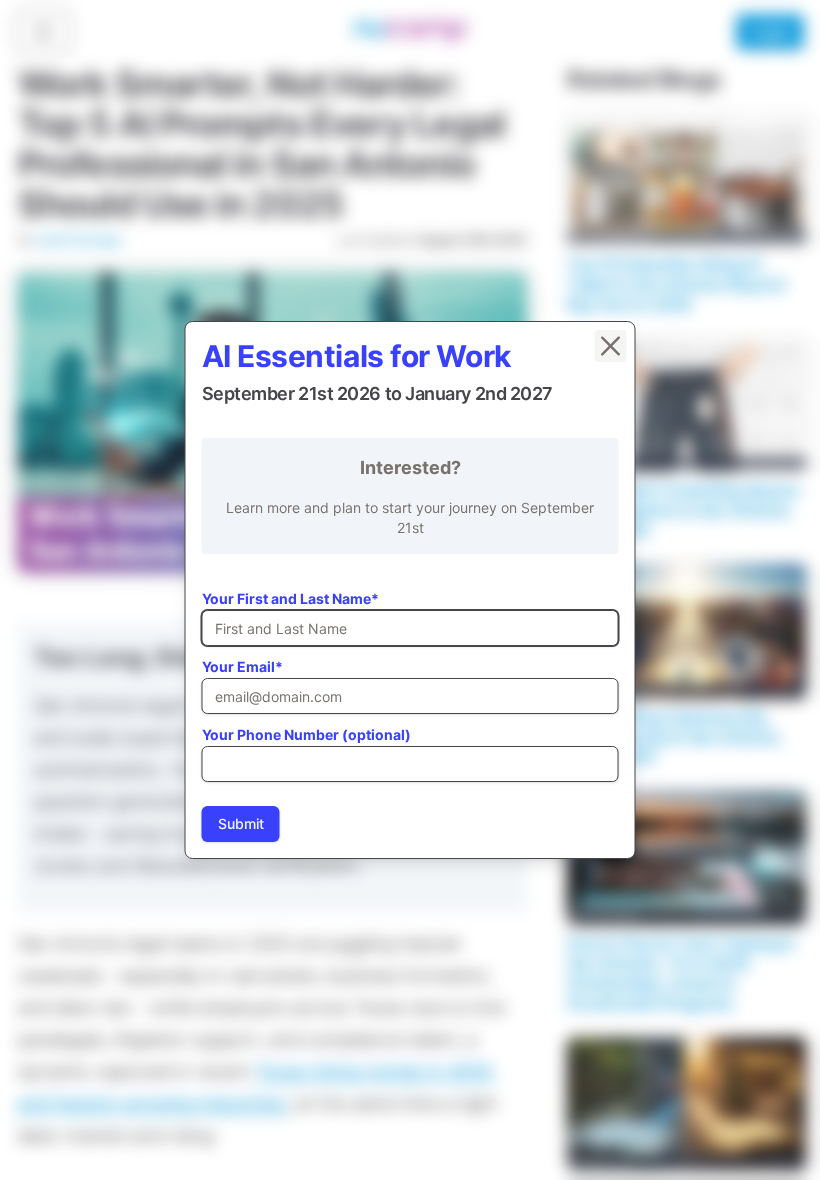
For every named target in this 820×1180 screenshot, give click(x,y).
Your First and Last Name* (290, 598)
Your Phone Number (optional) (306, 734)
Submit (241, 823)
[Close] (611, 346)
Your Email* (242, 666)
